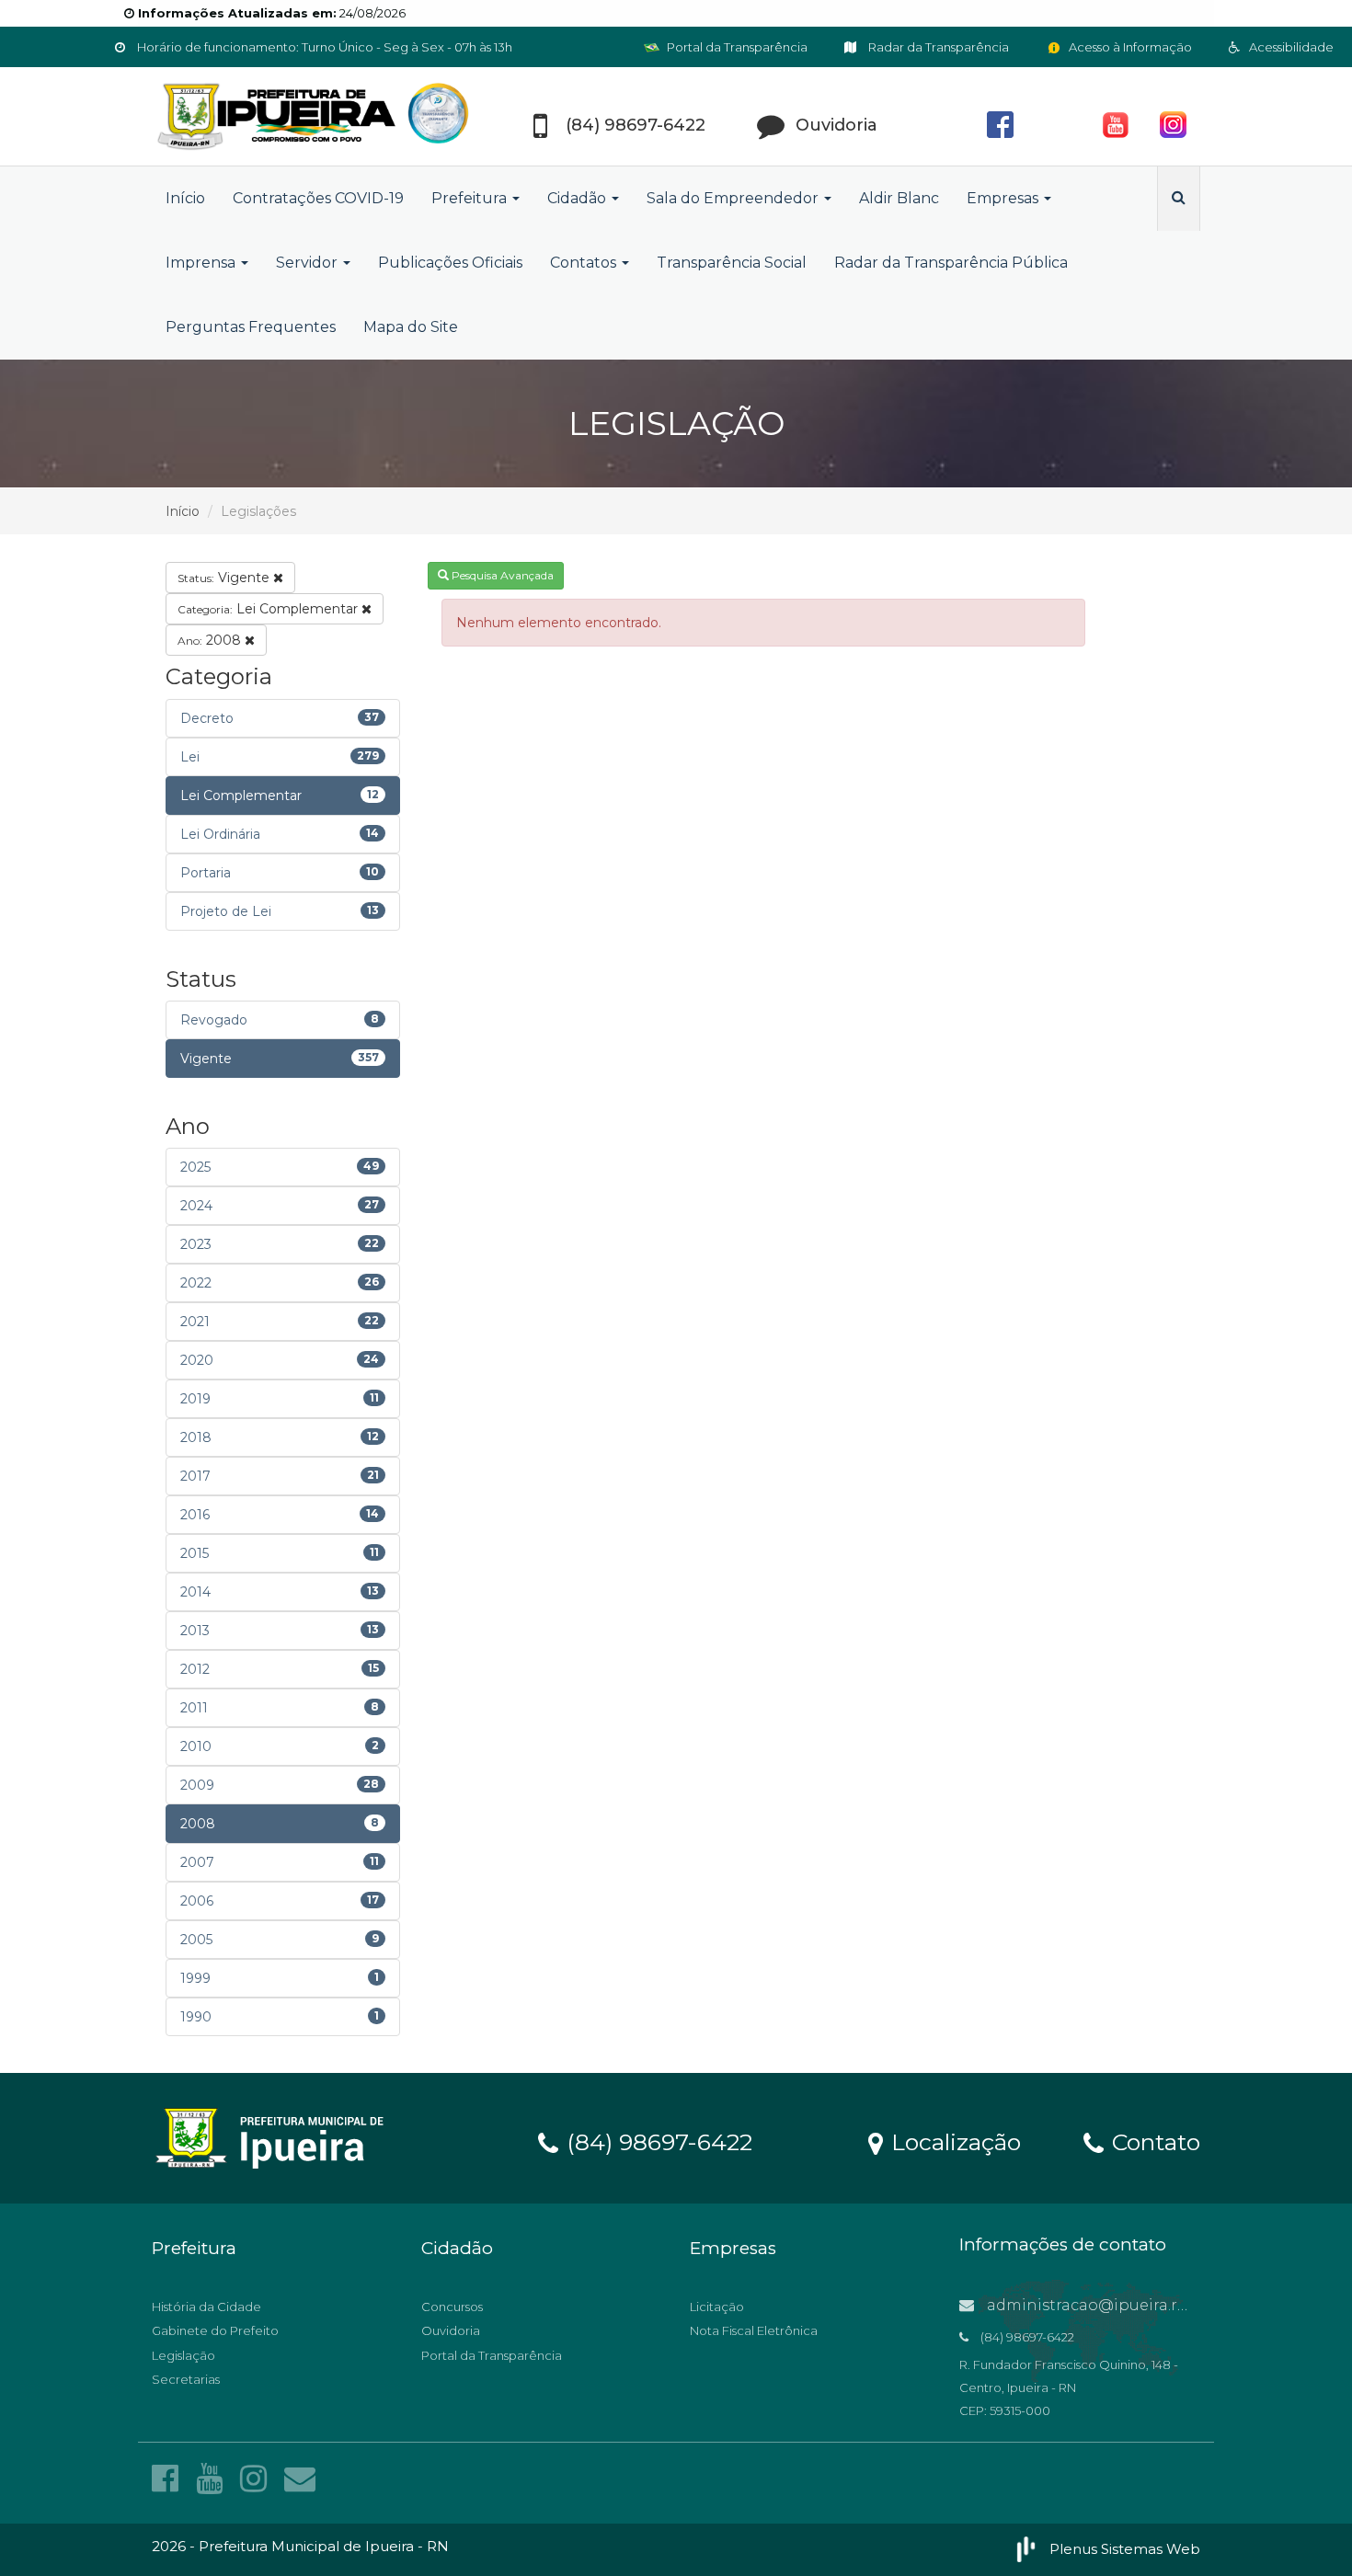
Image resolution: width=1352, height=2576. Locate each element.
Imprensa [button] (202, 263)
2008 (211, 640)
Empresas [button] (1004, 198)
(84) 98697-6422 (656, 2141)
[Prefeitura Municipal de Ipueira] (317, 116)
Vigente (225, 578)
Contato (1153, 2141)
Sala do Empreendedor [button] (734, 198)
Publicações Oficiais (450, 263)
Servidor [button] (309, 263)
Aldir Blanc (899, 198)
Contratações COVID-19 (318, 198)
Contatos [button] (585, 263)
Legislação (183, 2355)
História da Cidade (206, 2307)
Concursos (452, 2307)
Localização (953, 2141)
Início (185, 198)
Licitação (717, 2307)
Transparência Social (732, 263)
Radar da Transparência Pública (951, 263)
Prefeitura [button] (471, 198)
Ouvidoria (451, 2330)
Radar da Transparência (937, 47)
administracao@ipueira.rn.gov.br (1111, 2305)
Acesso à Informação (1129, 47)
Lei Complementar (269, 609)
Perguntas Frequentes (251, 327)
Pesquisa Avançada (501, 575)
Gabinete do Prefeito (215, 2330)
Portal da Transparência (736, 47)
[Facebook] (169, 2479)
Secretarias (186, 2379)
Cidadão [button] (579, 198)
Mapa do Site (411, 327)
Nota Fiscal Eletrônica (754, 2330)
